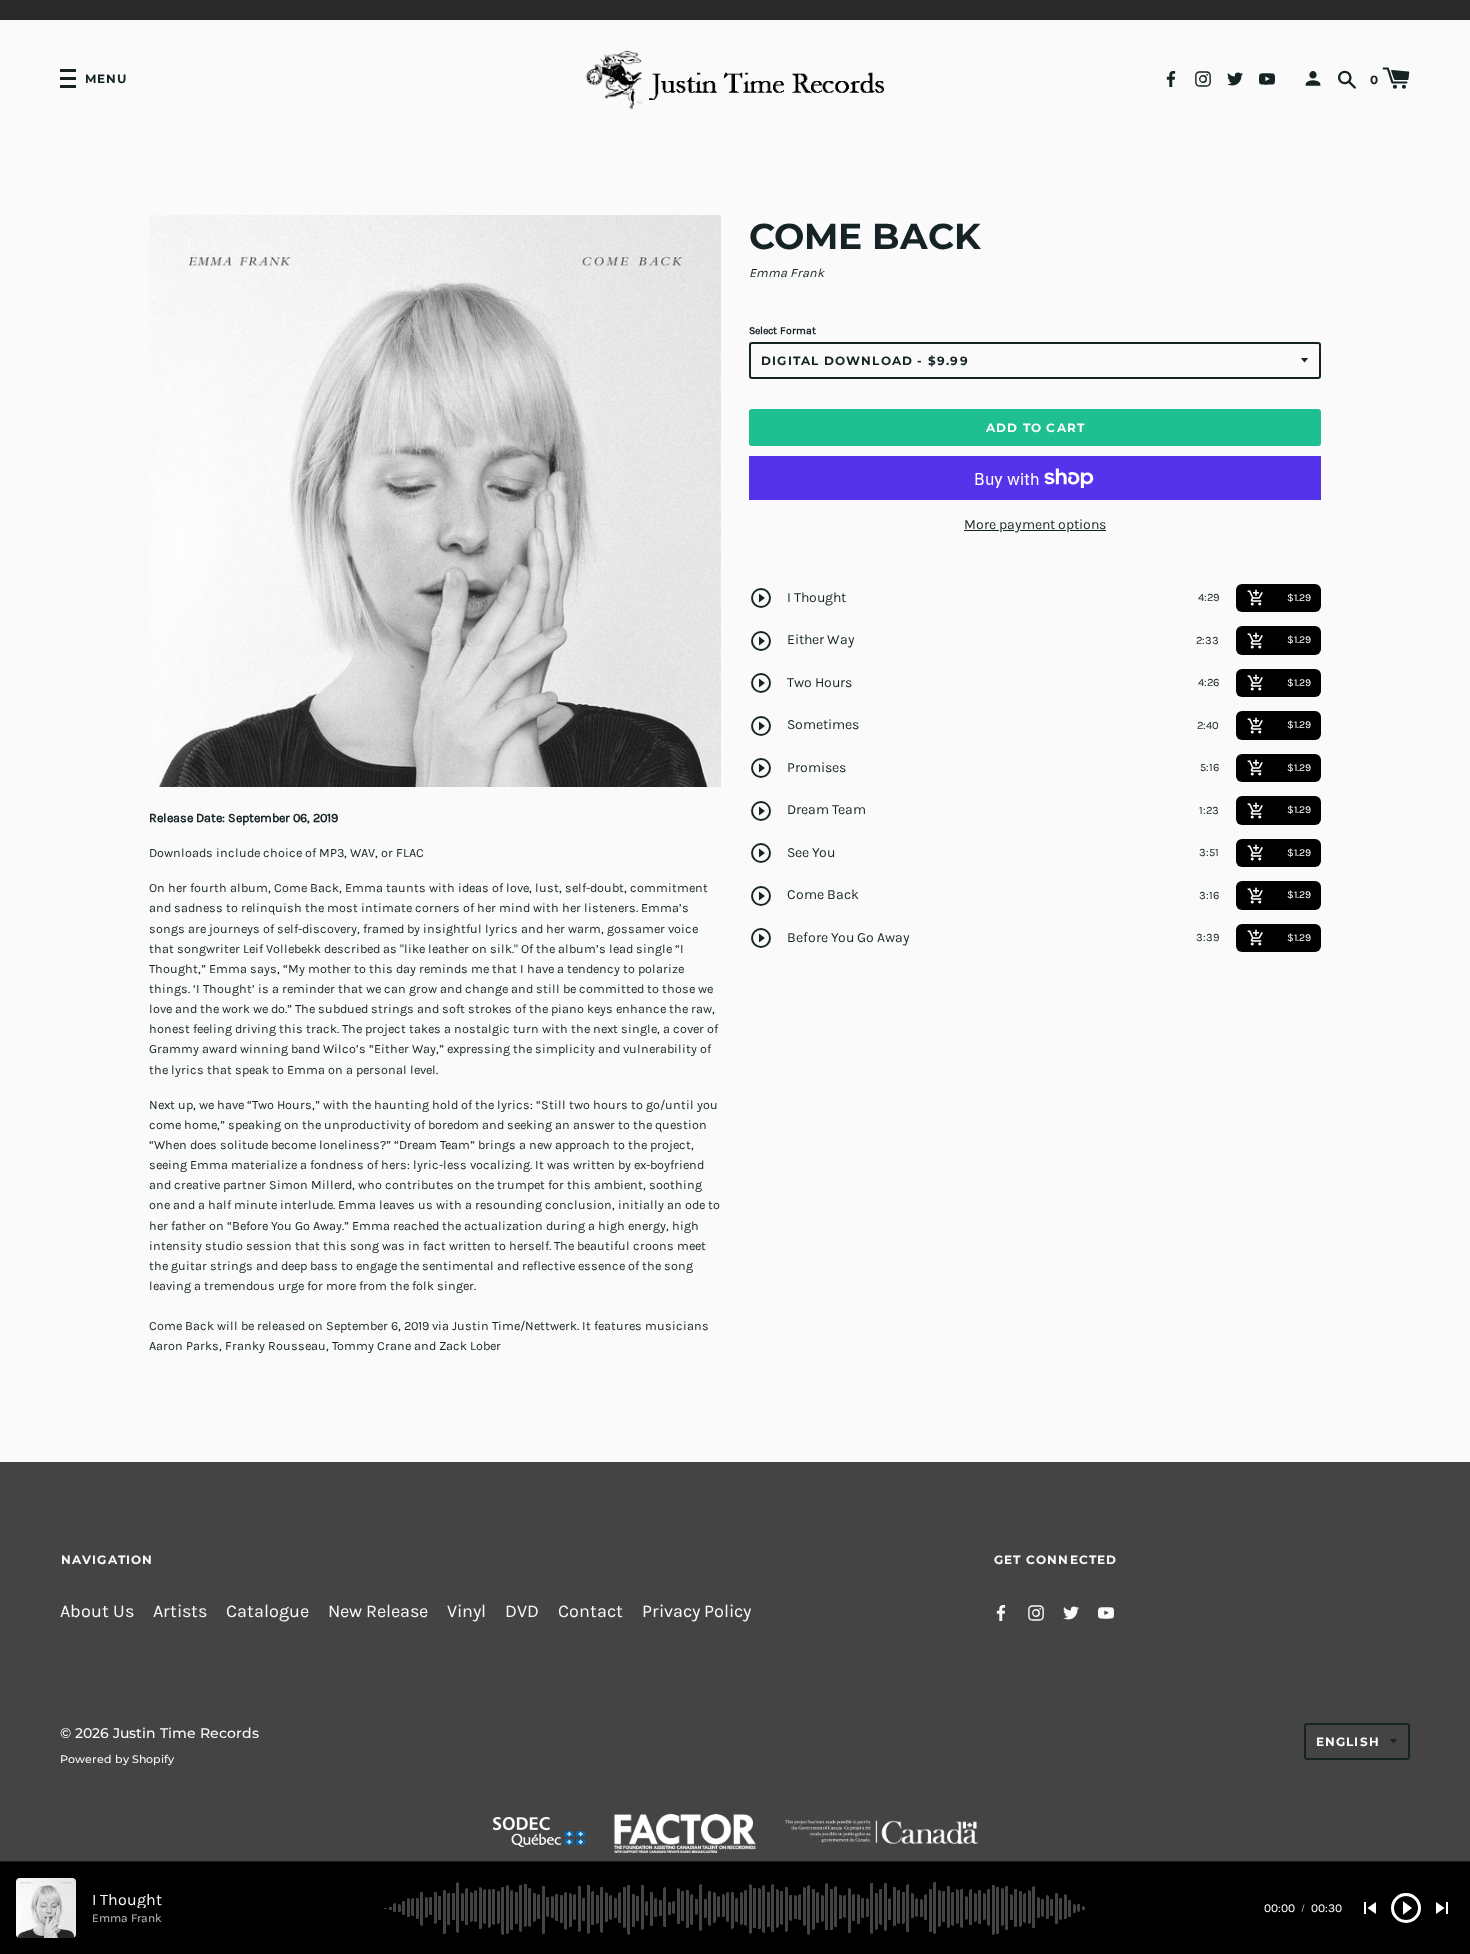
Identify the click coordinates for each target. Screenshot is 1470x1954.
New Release (378, 1611)
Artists (180, 1611)
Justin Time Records (186, 1733)
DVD (522, 1611)
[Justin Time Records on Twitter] (1235, 77)
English (1348, 1741)
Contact (590, 1611)
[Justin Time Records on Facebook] (1171, 77)
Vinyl (466, 1611)
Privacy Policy (696, 1611)
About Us (97, 1611)
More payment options (1035, 524)
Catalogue (267, 1611)
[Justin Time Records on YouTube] (1267, 77)
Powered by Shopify (117, 1759)
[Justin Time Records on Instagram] (1203, 77)
